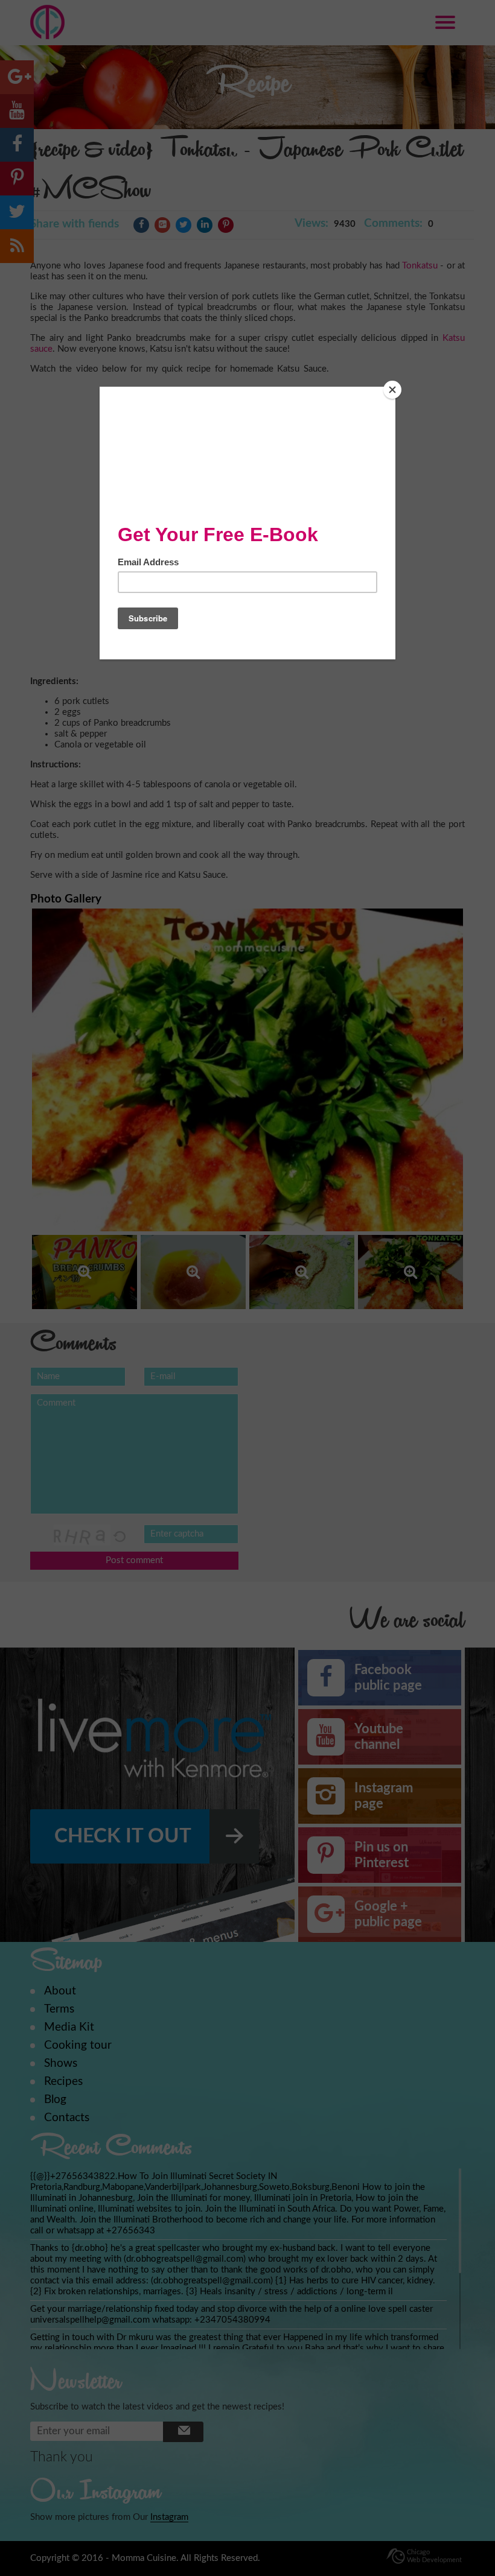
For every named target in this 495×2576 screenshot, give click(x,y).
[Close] (392, 390)
